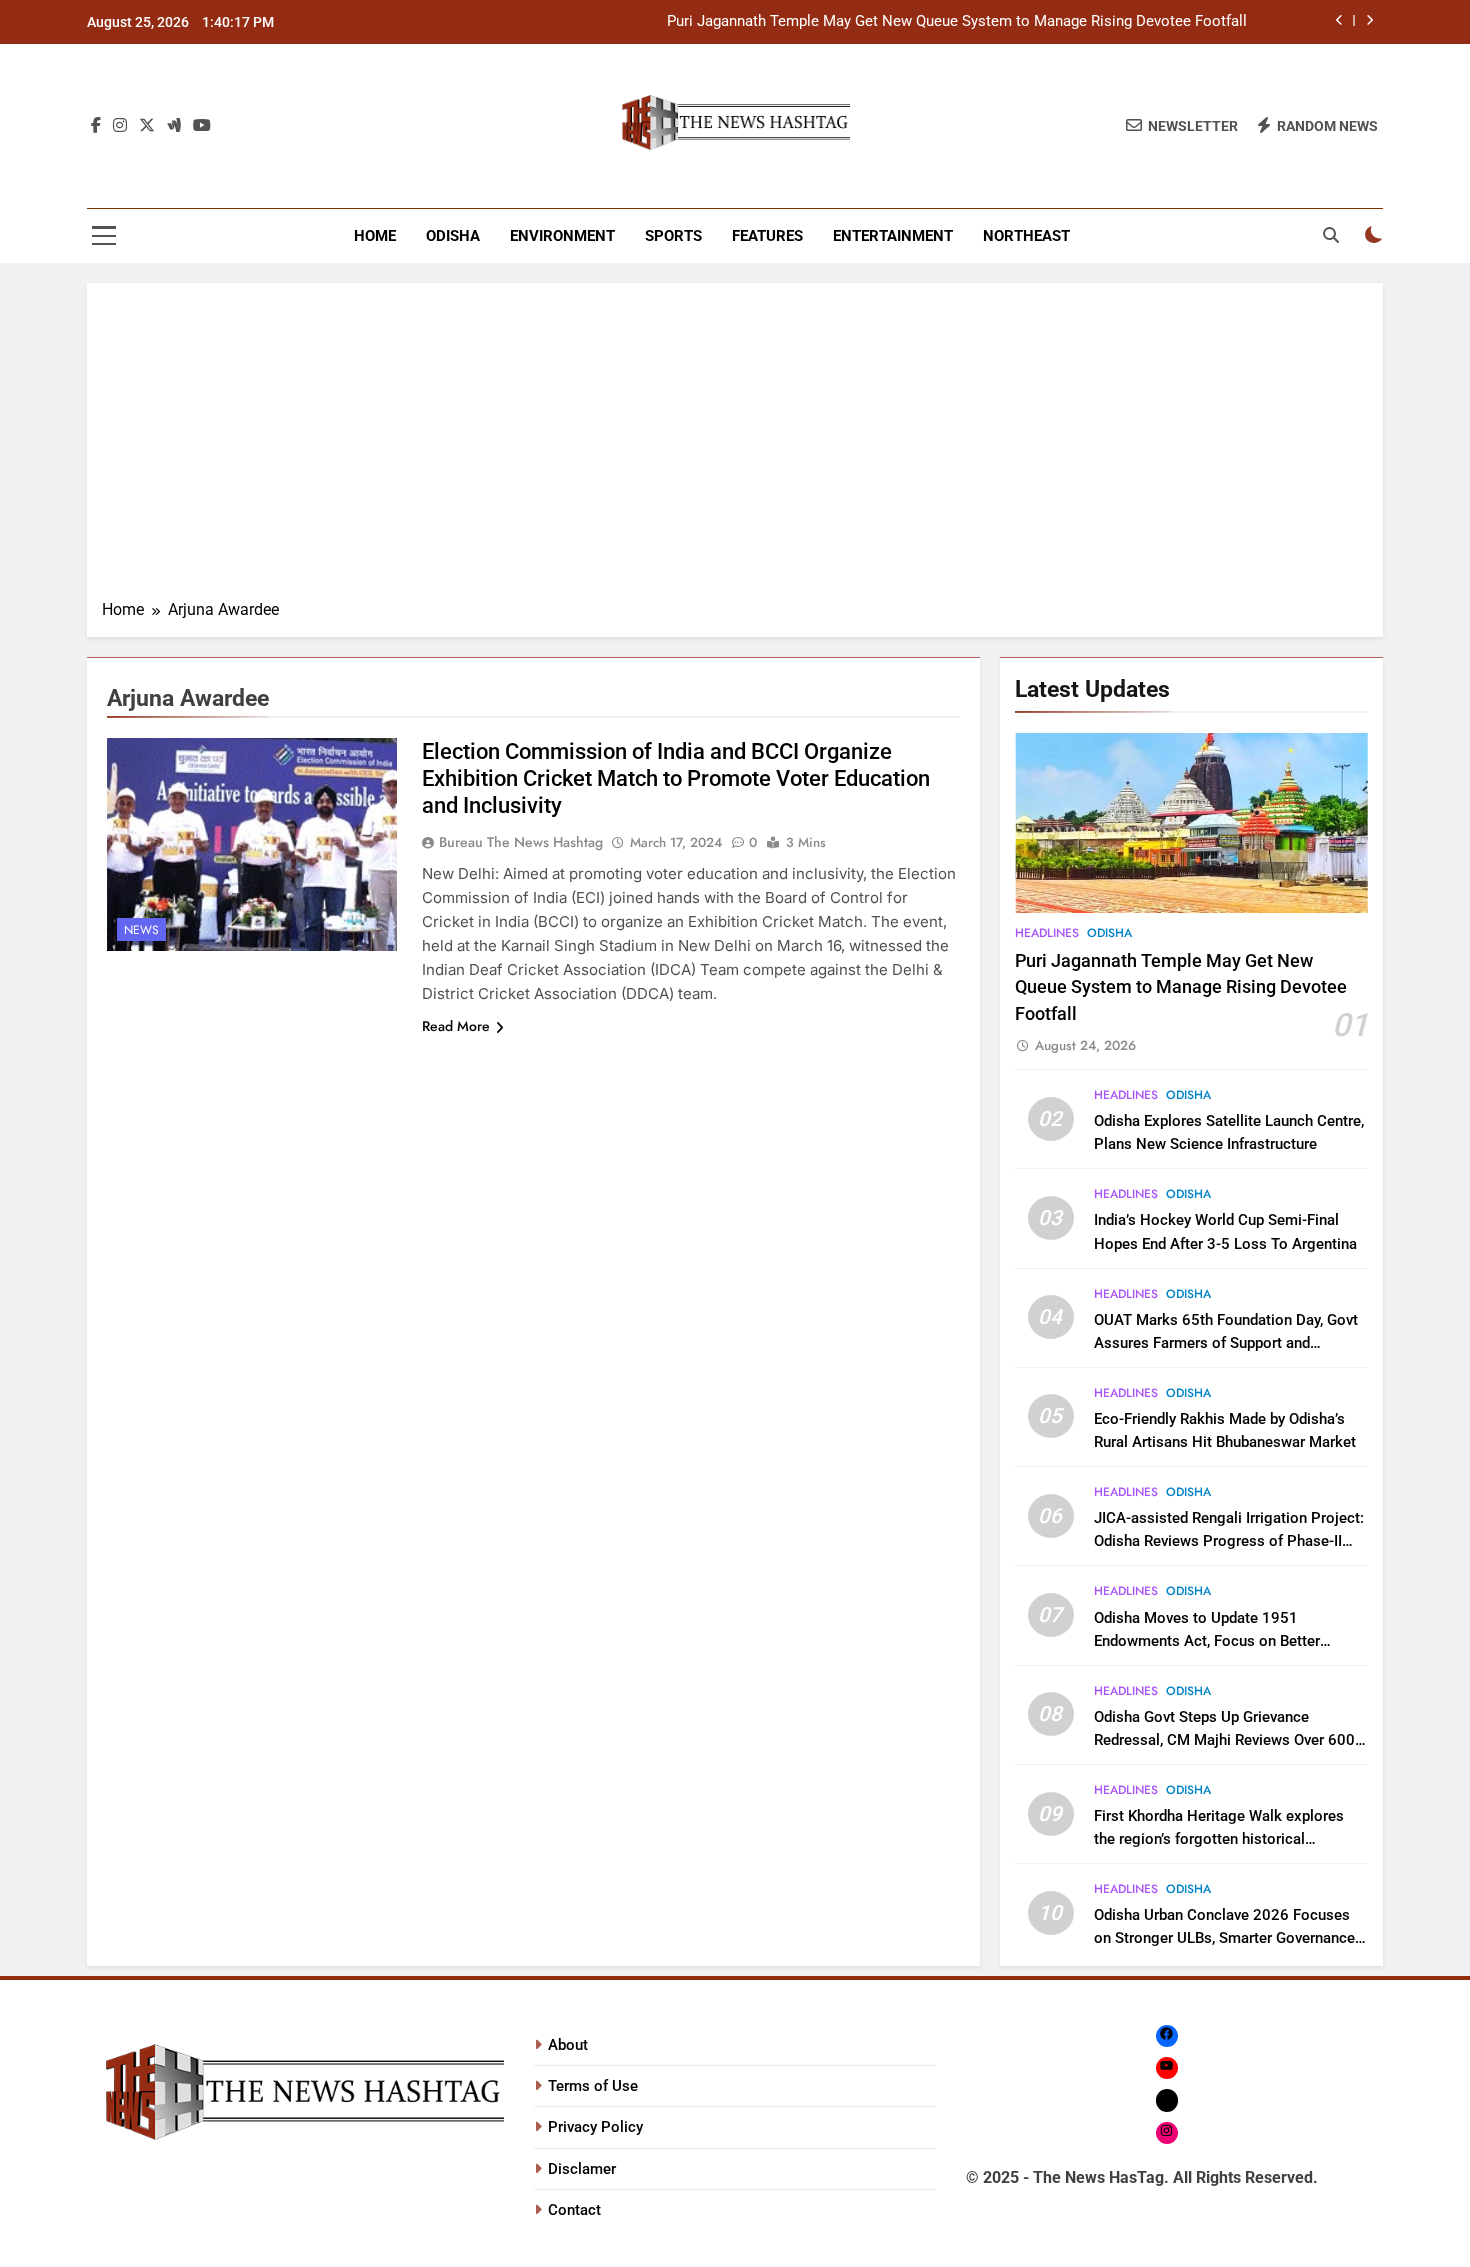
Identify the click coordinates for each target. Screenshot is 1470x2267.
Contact (574, 2210)
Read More (456, 1026)
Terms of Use (593, 2086)
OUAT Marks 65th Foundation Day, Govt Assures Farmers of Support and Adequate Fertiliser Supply (1226, 1343)
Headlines (1047, 933)
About (568, 2045)
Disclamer (582, 2169)
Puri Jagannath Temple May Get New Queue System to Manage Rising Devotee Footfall (957, 22)
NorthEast (1026, 236)
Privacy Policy (595, 2127)
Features (767, 236)
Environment (562, 236)
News (141, 930)
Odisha (453, 236)
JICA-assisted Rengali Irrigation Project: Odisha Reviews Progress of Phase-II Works (1229, 1541)
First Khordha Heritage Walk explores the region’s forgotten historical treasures (1219, 1839)
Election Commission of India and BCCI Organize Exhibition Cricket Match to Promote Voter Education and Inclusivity (676, 778)
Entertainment (893, 236)
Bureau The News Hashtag (521, 842)
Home (375, 236)
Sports (673, 236)
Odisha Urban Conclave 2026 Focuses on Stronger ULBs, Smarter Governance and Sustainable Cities (1224, 1938)
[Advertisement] (735, 448)
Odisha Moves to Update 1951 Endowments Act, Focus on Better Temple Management (1207, 1641)
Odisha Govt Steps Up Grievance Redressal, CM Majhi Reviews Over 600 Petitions (1224, 1740)
